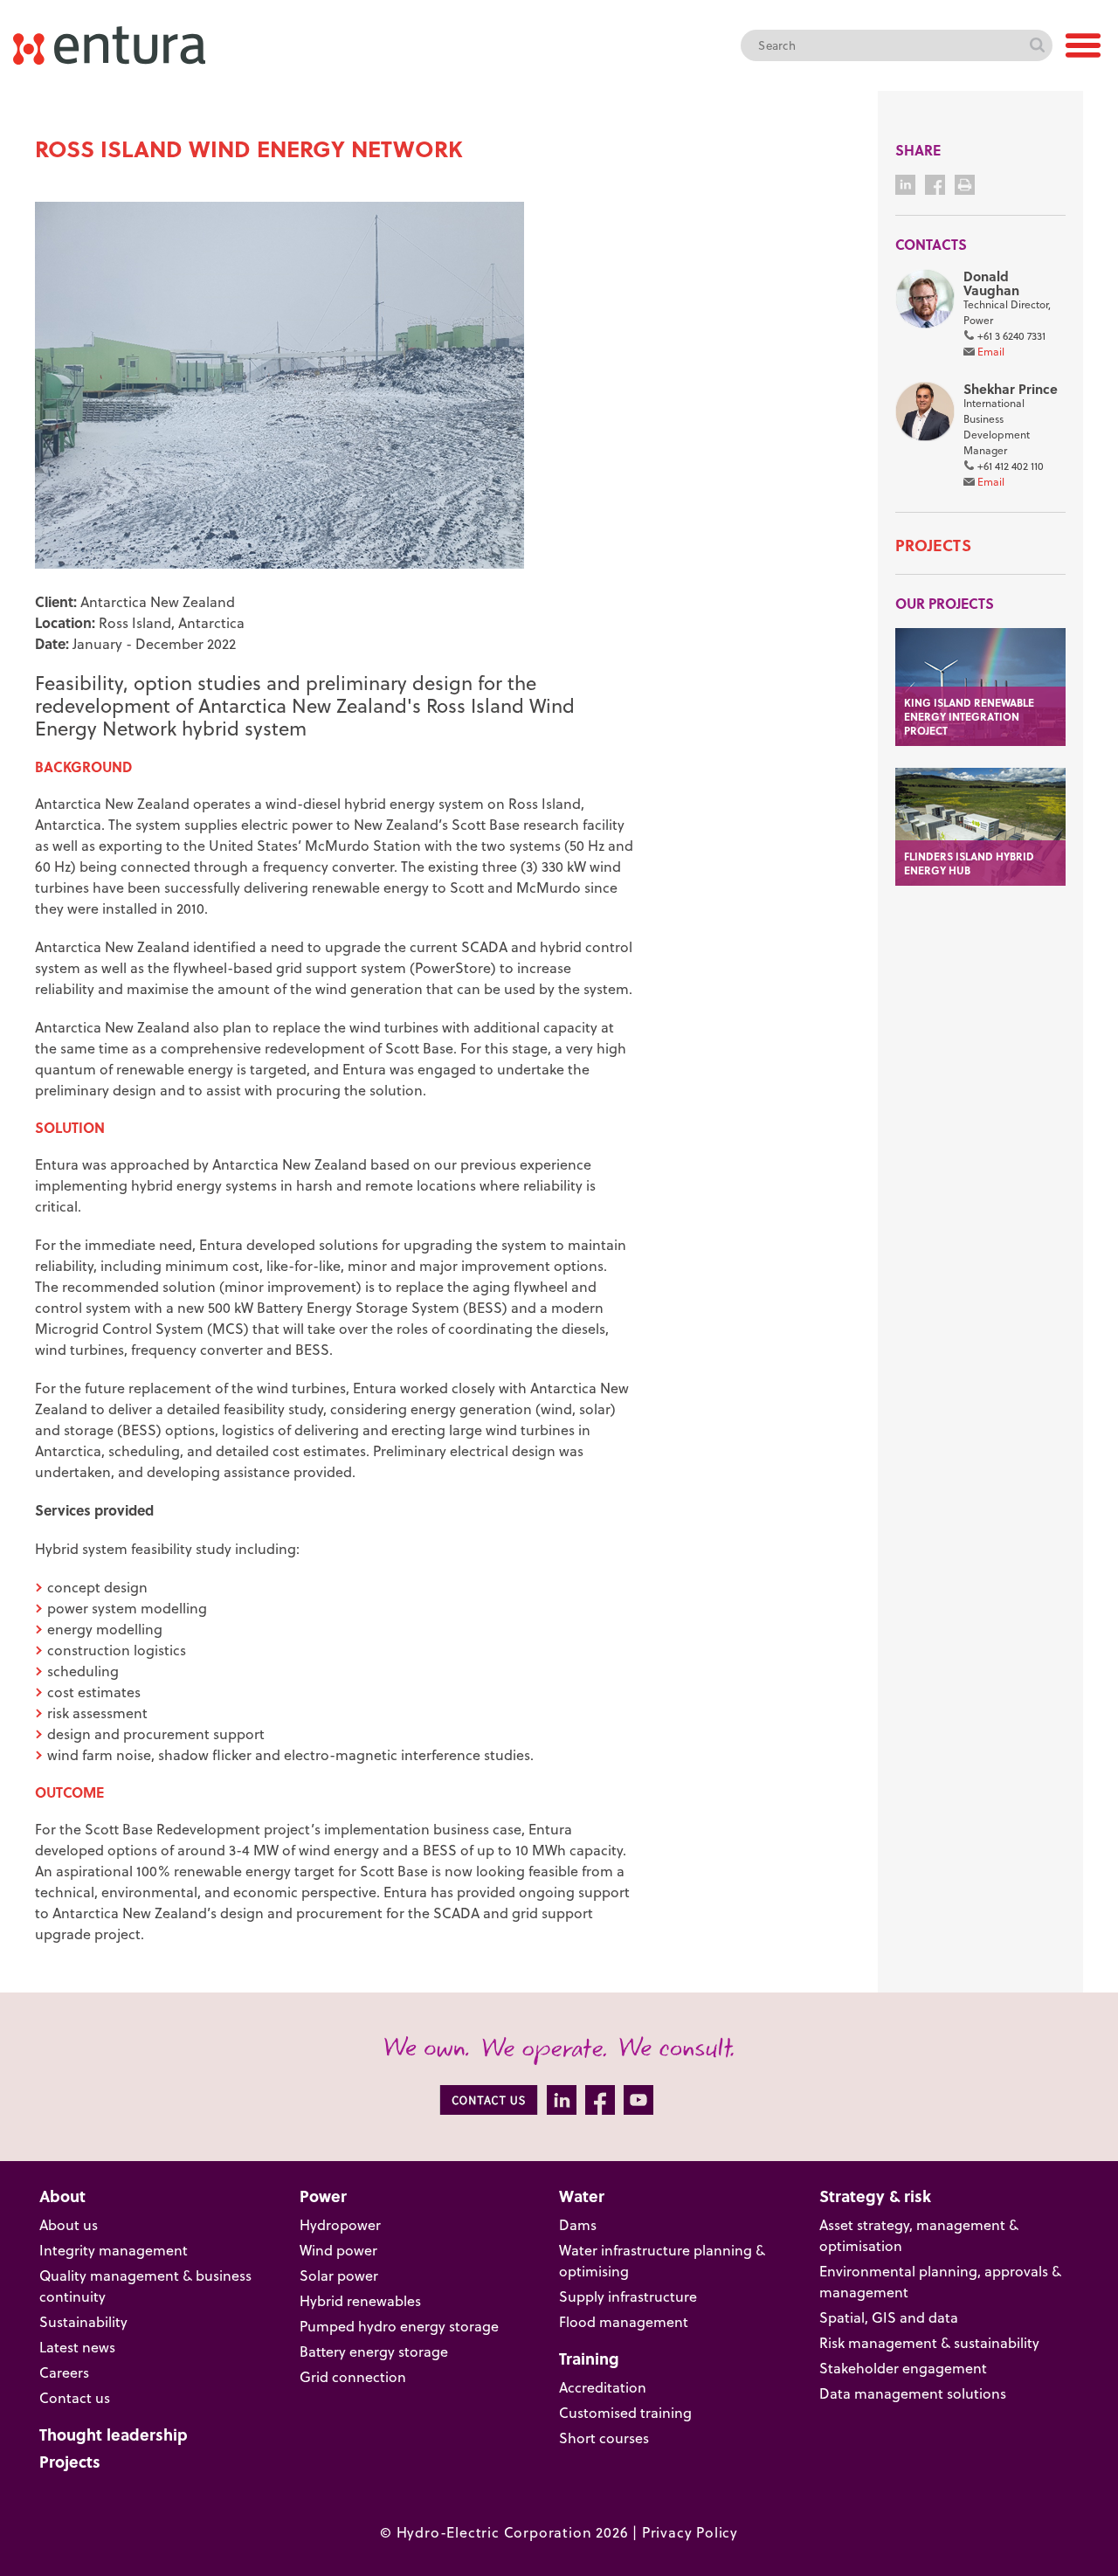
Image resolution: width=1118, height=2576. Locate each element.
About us (69, 2225)
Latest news (77, 2347)
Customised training (625, 2413)
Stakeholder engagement (903, 2368)
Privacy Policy (690, 2532)
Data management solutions (913, 2393)
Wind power (338, 2250)
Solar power (339, 2276)
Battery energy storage (374, 2352)
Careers (64, 2372)
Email (991, 352)
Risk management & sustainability (929, 2343)
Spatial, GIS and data (889, 2317)
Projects (933, 545)
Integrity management (114, 2250)
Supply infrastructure (628, 2296)
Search (1037, 45)
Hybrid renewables (360, 2301)
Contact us (75, 2398)
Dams (578, 2225)
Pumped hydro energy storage (399, 2326)
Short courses (604, 2438)
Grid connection (353, 2377)
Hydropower (340, 2225)
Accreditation (603, 2387)
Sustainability (83, 2322)
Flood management (624, 2322)
